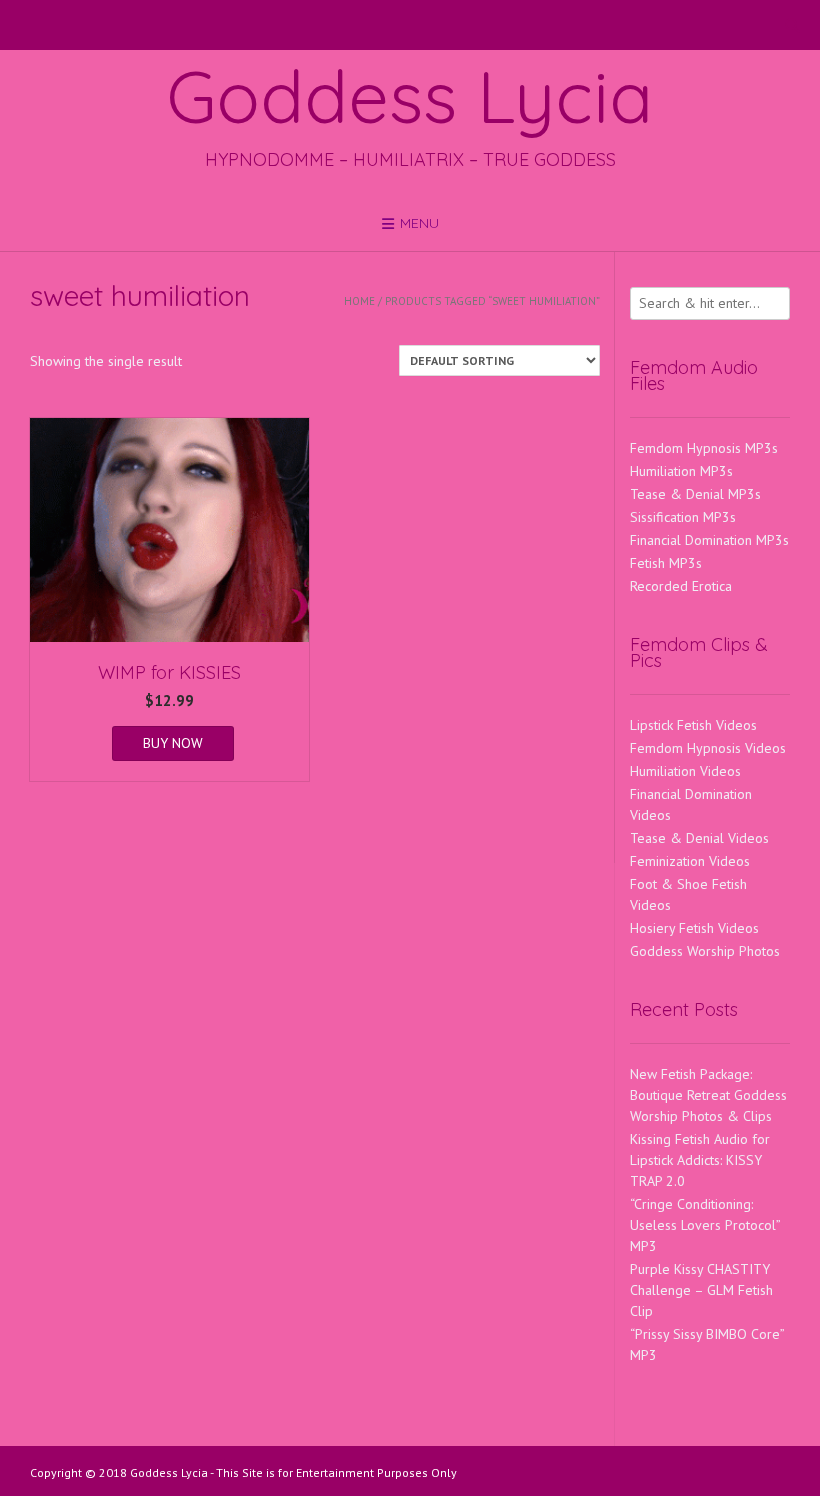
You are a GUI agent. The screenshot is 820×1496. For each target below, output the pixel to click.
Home (359, 301)
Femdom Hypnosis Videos (708, 748)
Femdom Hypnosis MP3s (704, 448)
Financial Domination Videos (691, 804)
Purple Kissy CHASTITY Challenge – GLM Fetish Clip (701, 1290)
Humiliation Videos (685, 771)
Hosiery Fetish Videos (694, 928)
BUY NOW (173, 743)
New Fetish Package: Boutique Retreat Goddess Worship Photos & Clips (708, 1095)
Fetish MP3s (666, 563)
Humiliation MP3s (681, 471)
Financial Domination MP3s (709, 540)
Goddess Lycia (410, 96)
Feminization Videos (690, 861)
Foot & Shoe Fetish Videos (688, 894)
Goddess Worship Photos (705, 951)
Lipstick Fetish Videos (693, 725)
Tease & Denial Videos (699, 838)
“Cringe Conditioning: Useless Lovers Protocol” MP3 (705, 1225)
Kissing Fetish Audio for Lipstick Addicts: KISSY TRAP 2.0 (700, 1160)
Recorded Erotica (681, 586)
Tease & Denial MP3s (695, 494)
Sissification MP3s (683, 517)
